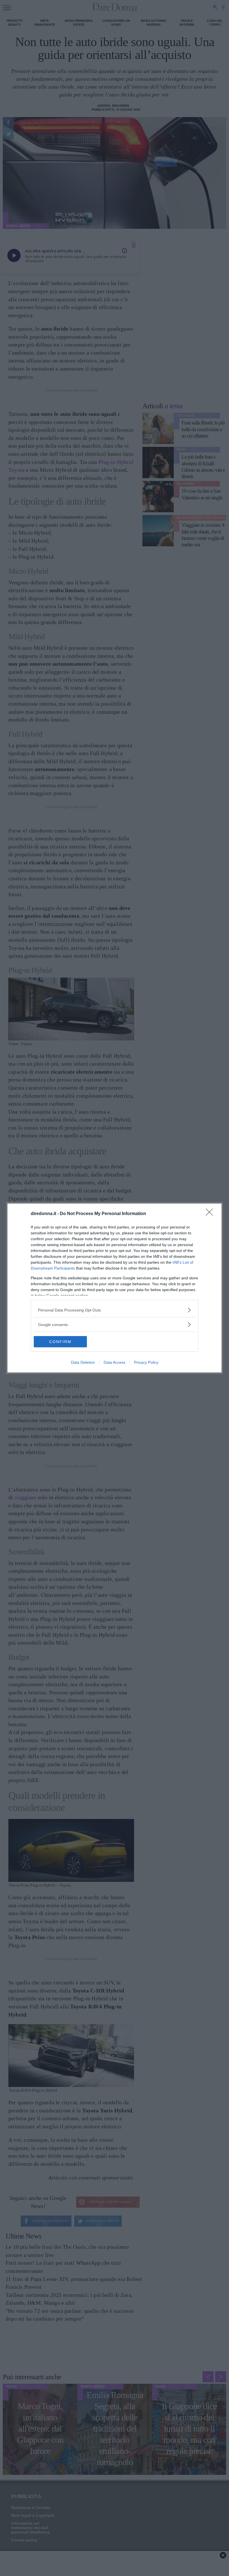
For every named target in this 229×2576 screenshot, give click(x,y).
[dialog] (115, 1288)
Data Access (115, 1362)
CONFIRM (60, 1342)
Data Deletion (83, 1362)
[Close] (211, 1214)
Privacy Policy (146, 1362)
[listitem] (115, 1310)
